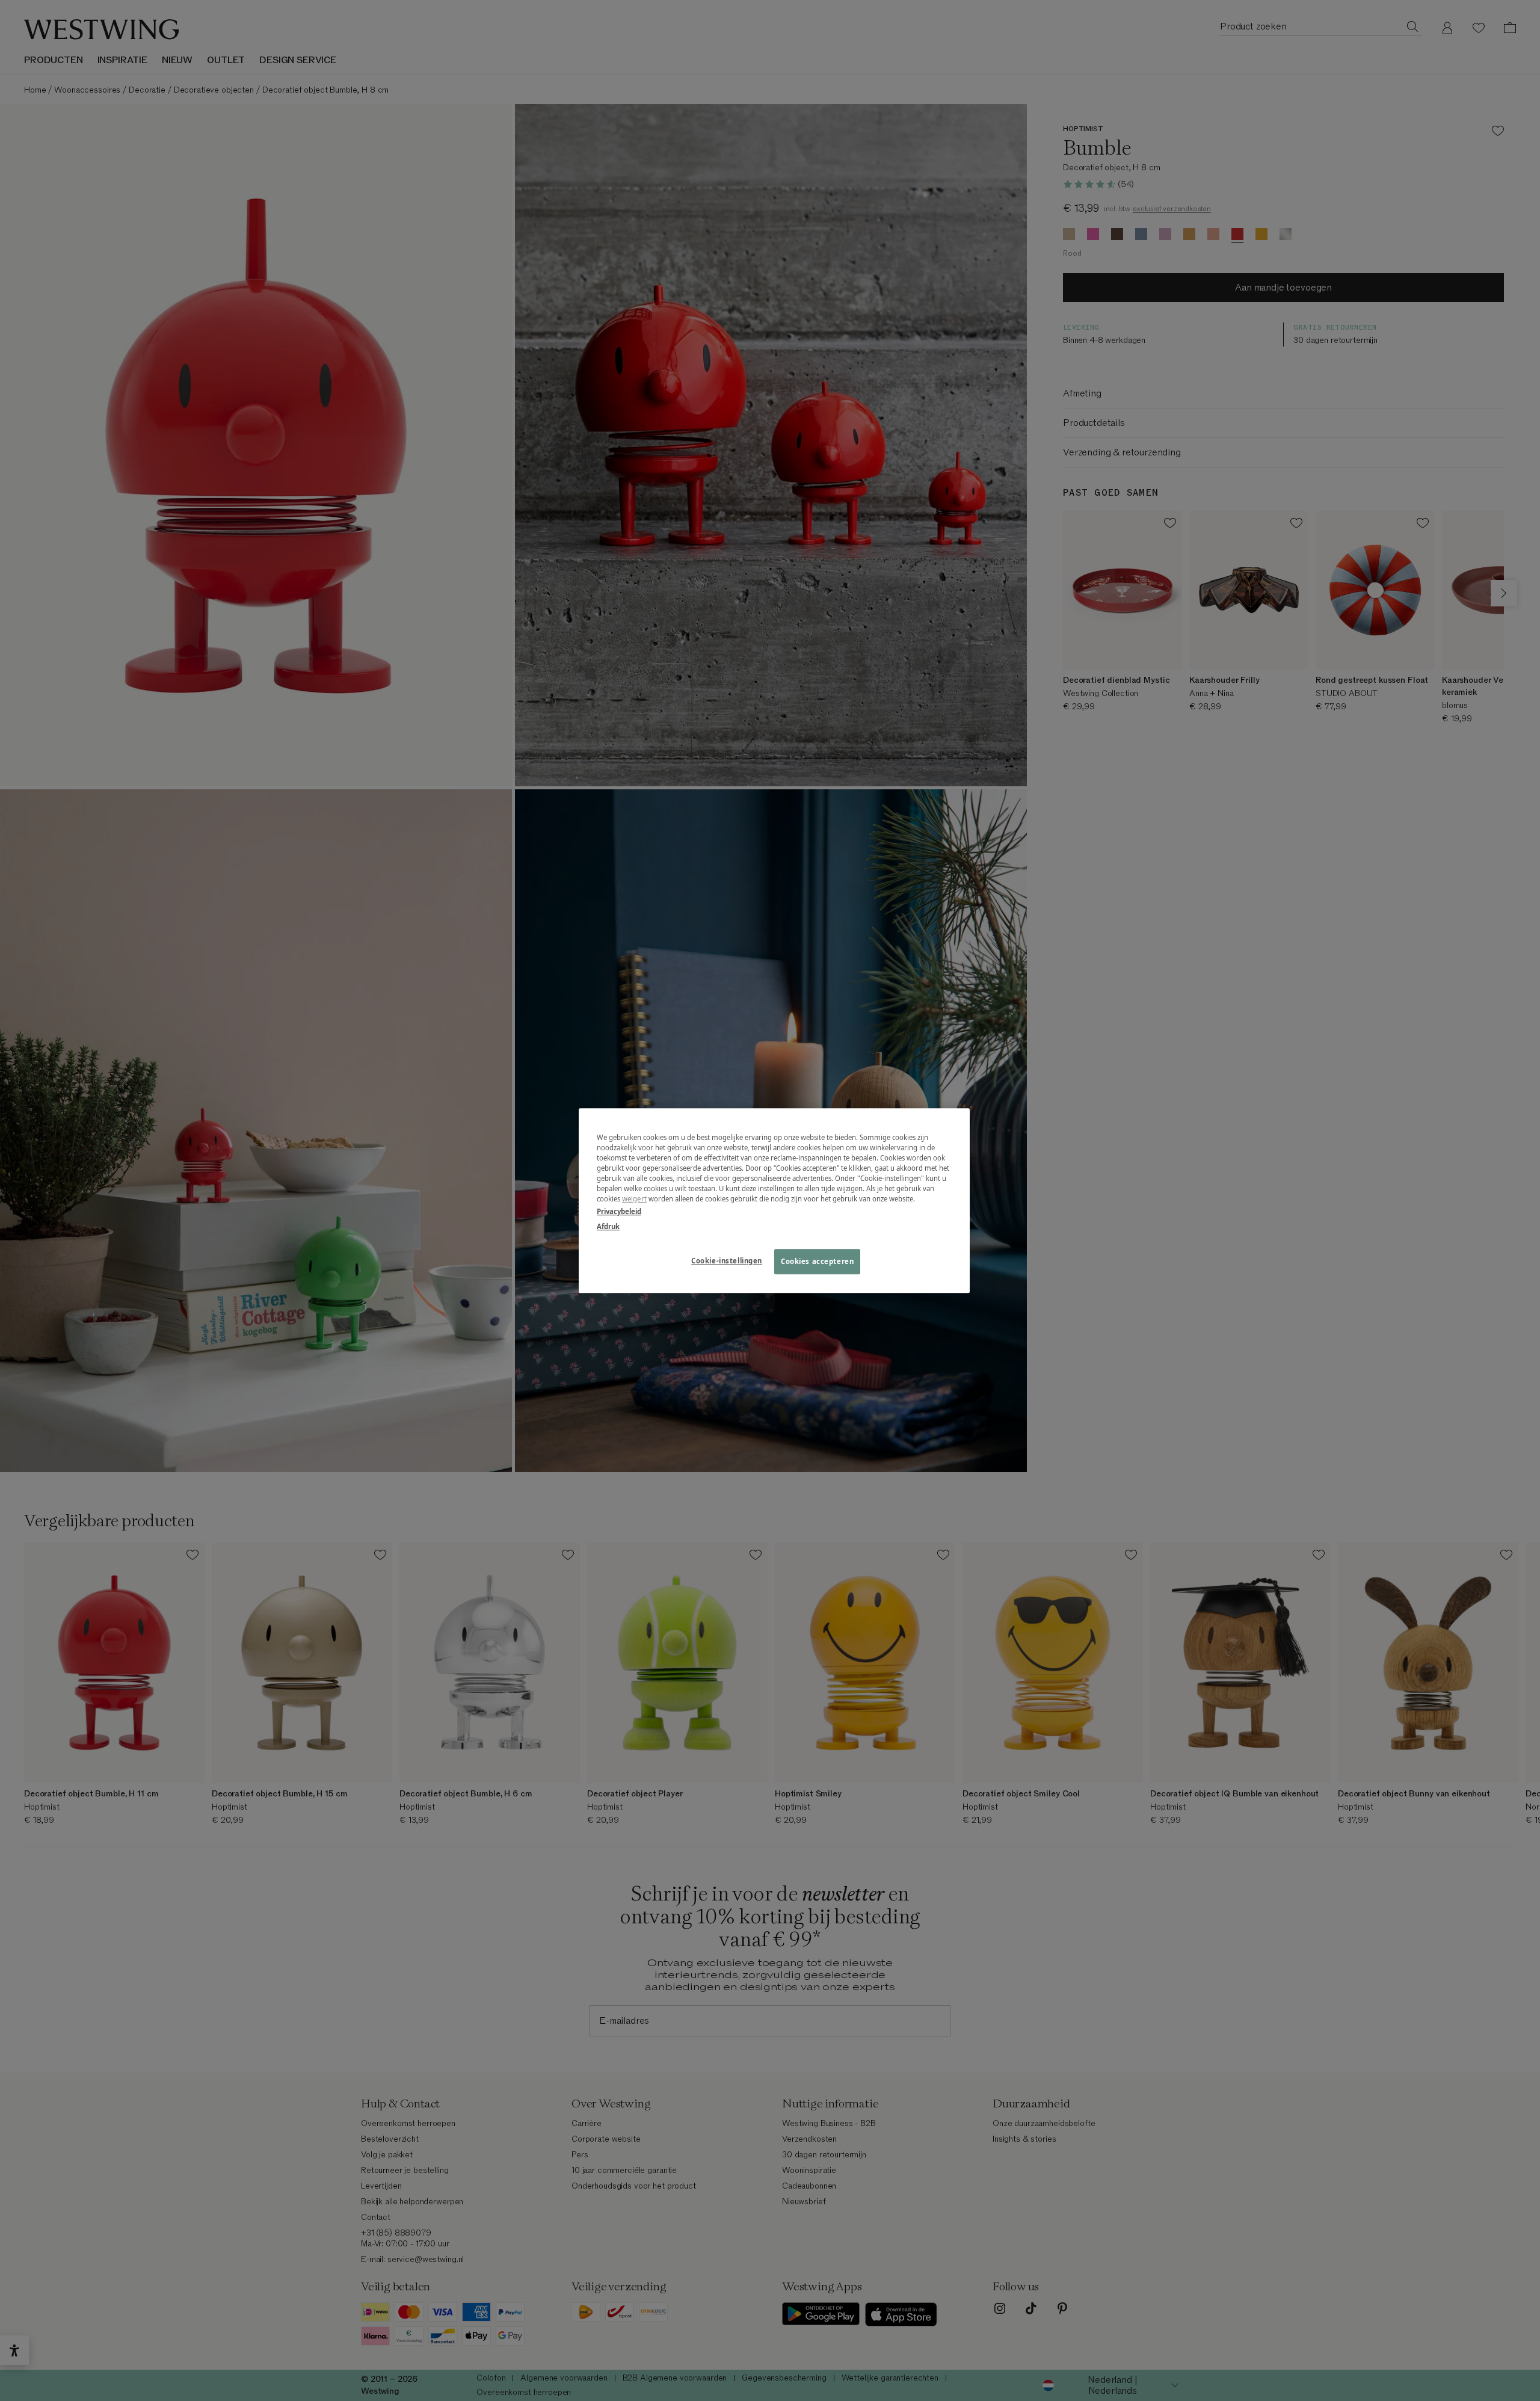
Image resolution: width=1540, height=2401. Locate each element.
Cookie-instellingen (727, 1261)
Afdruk (608, 1226)
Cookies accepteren (817, 1261)
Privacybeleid (619, 1211)
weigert (634, 1199)
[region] (774, 1200)
